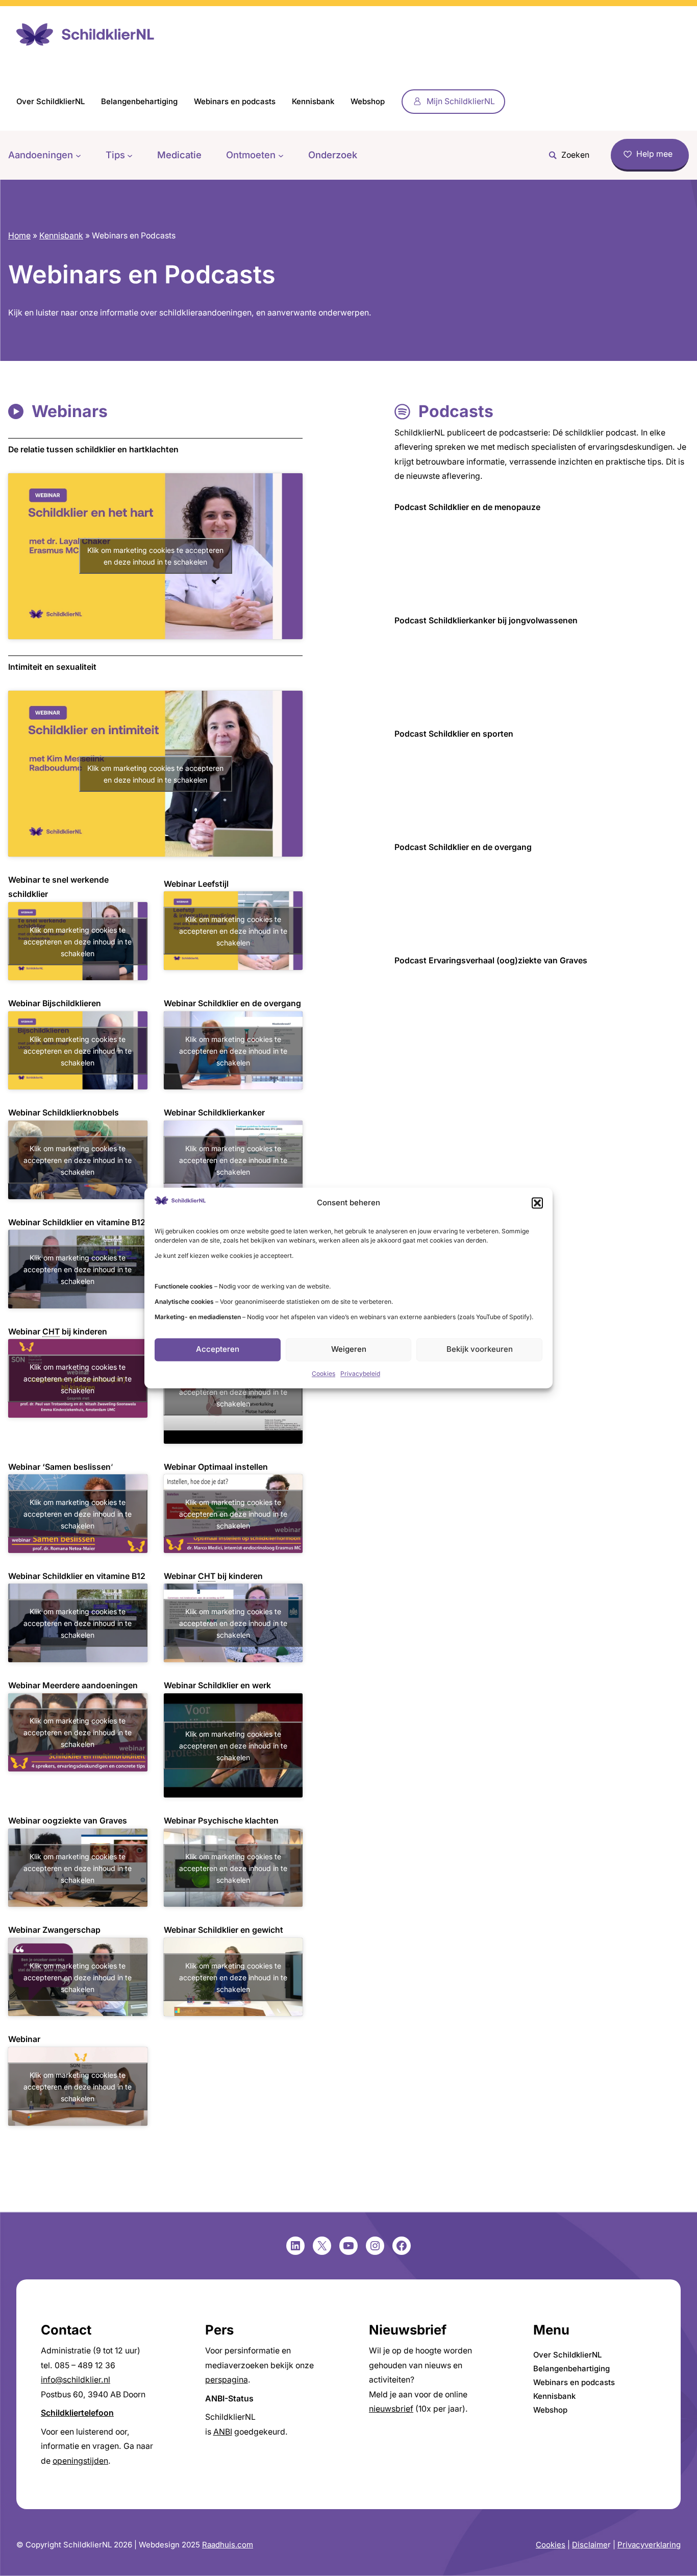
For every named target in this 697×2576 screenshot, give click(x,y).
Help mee (654, 154)
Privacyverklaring (649, 2545)
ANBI (223, 2432)
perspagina (227, 2380)
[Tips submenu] (130, 155)
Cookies (323, 1374)
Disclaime (590, 2545)
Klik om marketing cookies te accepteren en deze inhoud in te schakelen (155, 556)
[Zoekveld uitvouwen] (566, 155)
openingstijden (80, 2461)
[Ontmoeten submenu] (281, 155)
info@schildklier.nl (76, 2380)
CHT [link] (51, 1332)
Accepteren (218, 1350)
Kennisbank (61, 236)
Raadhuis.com (228, 2545)
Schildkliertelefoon (77, 2413)
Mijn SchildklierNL (461, 101)
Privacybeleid (360, 1374)
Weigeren (349, 1350)
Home (19, 236)
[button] (537, 1203)
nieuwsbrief (391, 2409)
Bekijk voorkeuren (480, 1350)
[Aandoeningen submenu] (78, 155)
